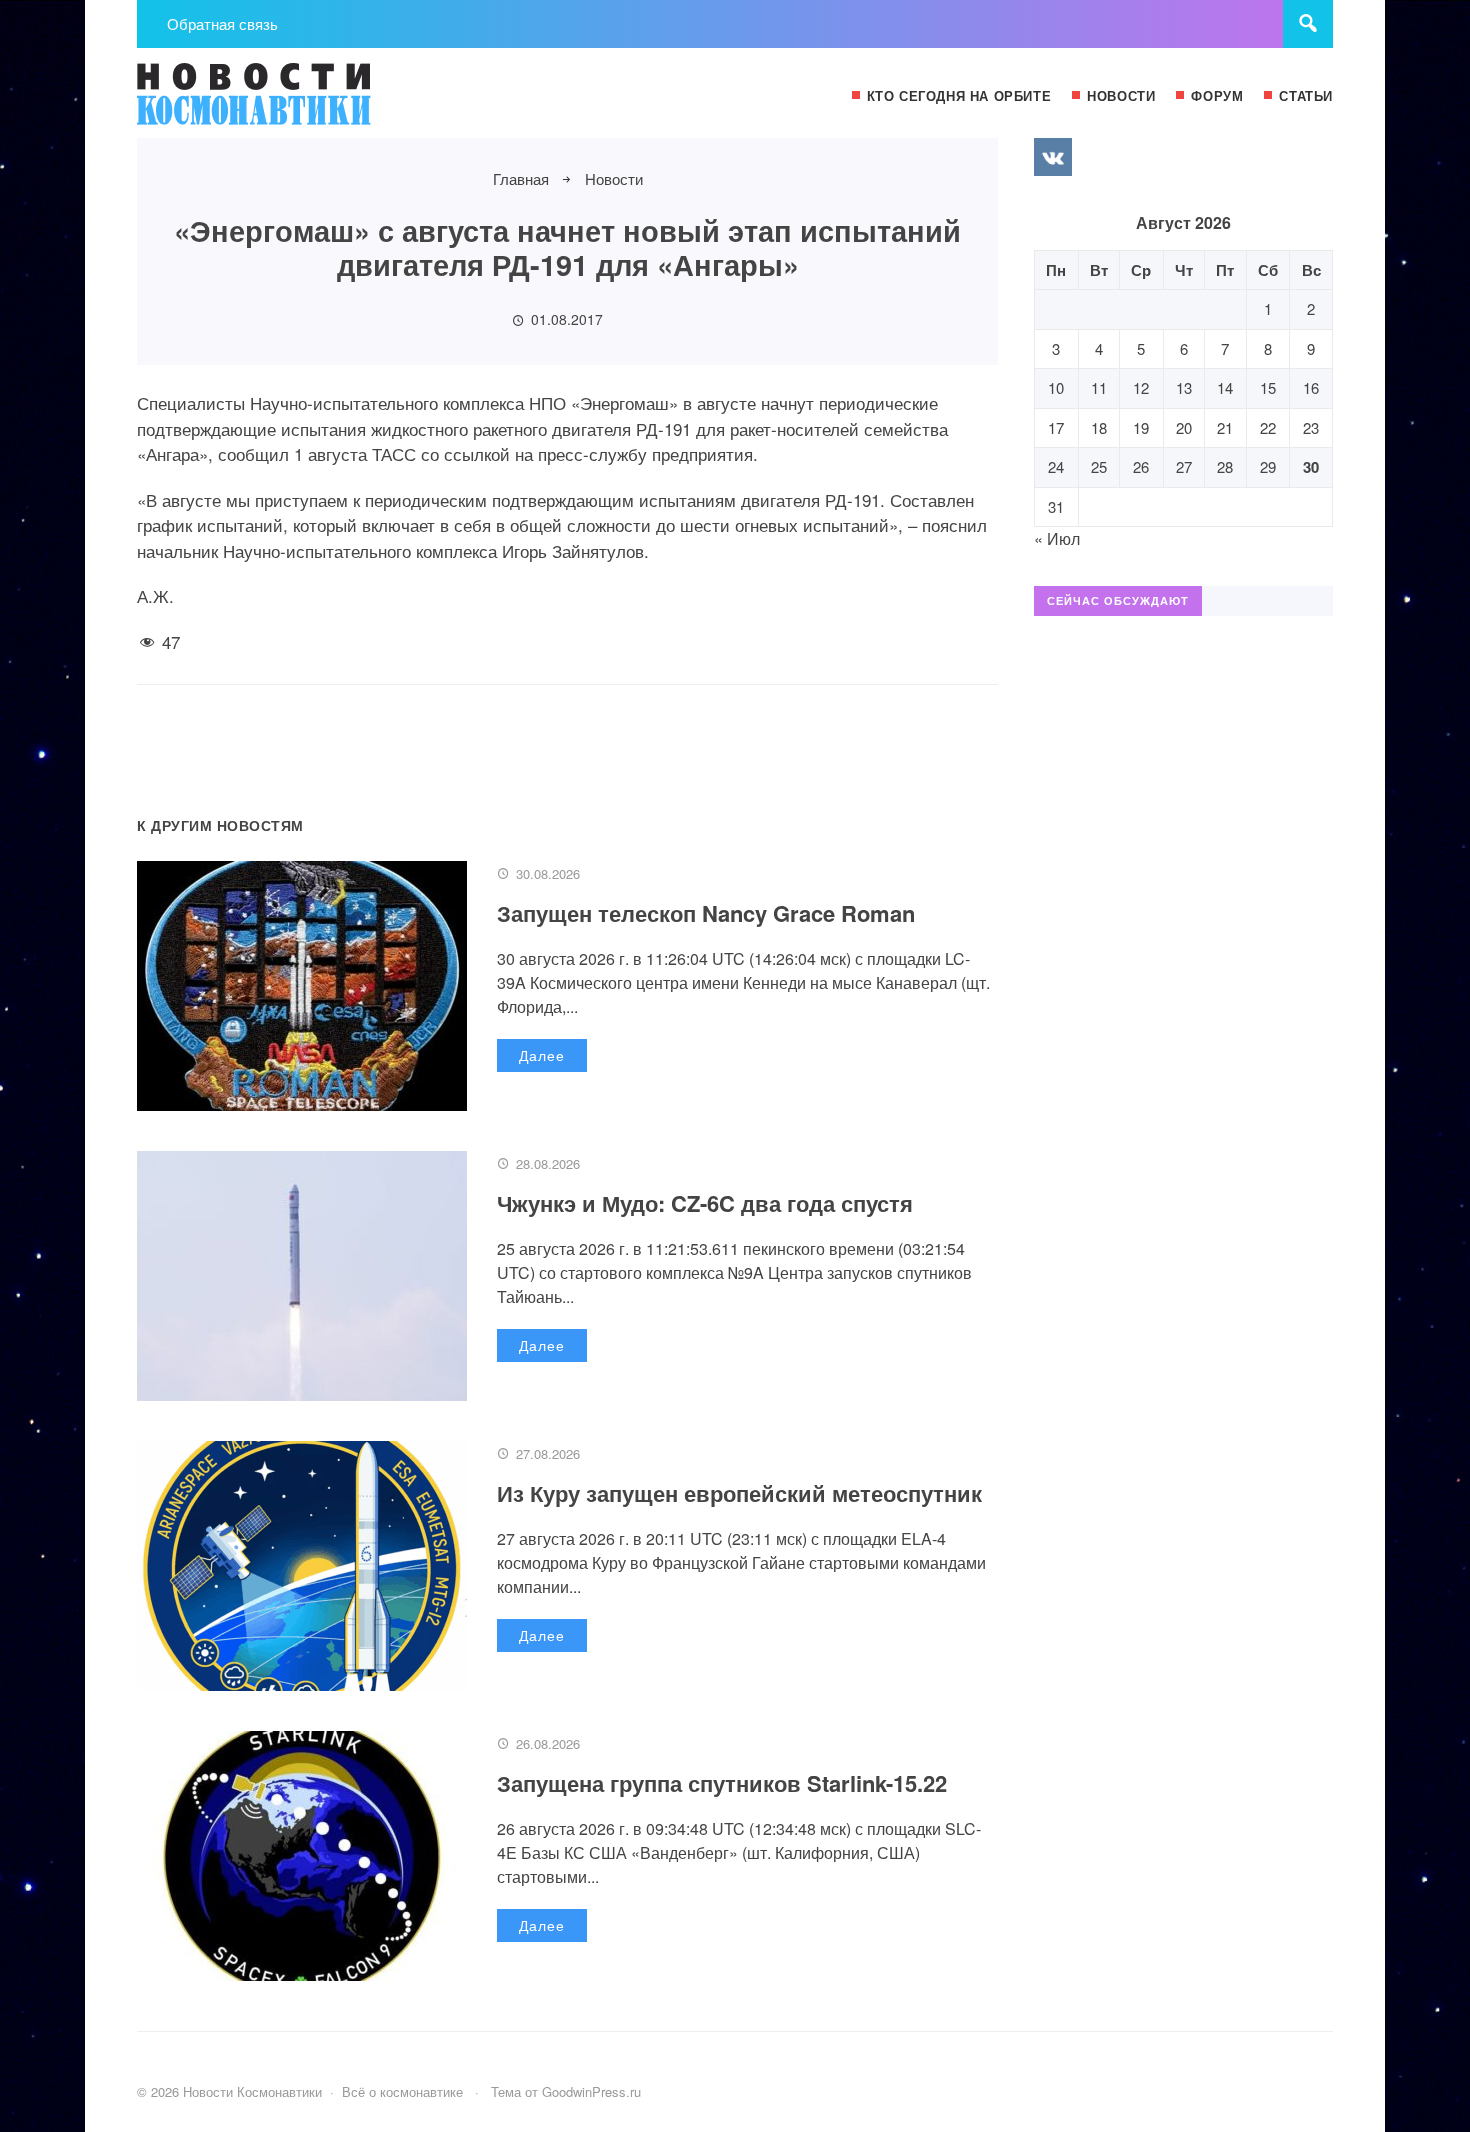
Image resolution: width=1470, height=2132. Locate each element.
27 (1184, 466)
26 (1141, 466)
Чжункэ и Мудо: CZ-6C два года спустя (705, 1203)
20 (1184, 427)
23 (1311, 427)
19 (1141, 427)
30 (1311, 467)
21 (1225, 427)
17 (1056, 427)
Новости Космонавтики (287, 103)
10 (1056, 387)
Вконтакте (1053, 157)
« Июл (1057, 538)
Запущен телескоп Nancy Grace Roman (706, 913)
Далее (542, 1055)
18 (1099, 427)
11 (1099, 387)
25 (1099, 466)
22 (1268, 427)
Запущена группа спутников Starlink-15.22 (722, 1783)
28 (1225, 466)
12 (1141, 387)
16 (1311, 387)
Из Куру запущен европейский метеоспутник (739, 1493)
